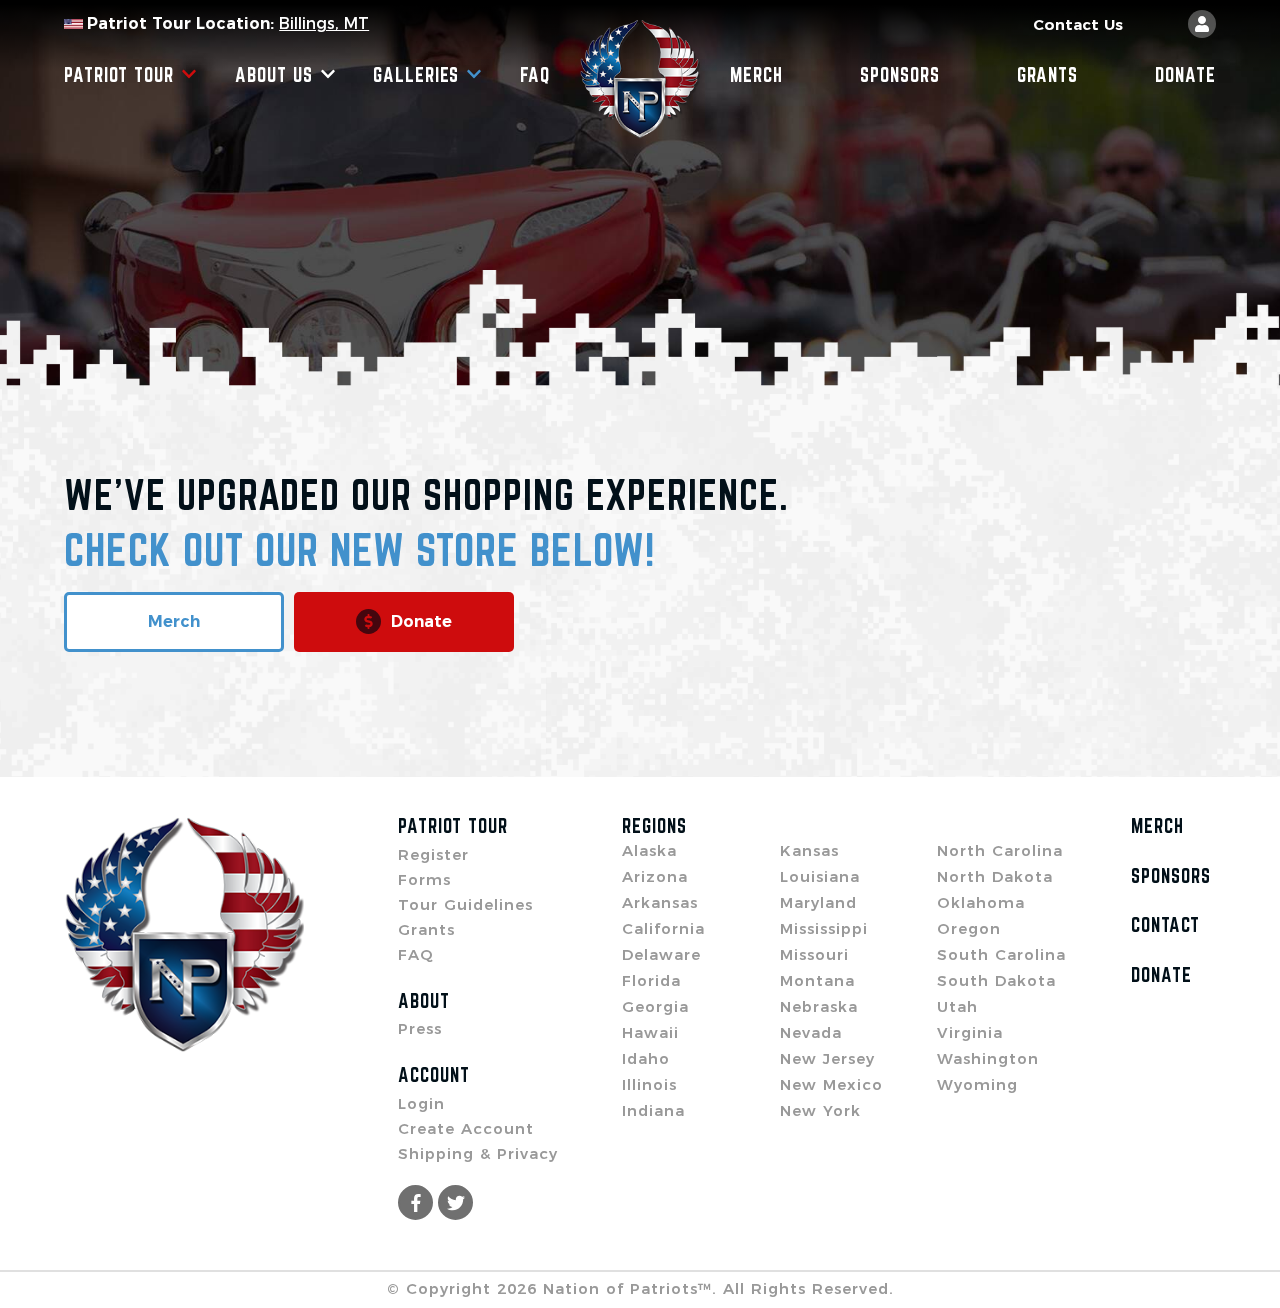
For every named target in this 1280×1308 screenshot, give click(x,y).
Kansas (809, 850)
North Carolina (1000, 850)
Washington (988, 1058)
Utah (957, 1006)
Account (434, 1075)
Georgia (655, 1006)
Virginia (970, 1032)
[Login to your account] (1202, 24)
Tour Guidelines (465, 904)
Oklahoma (981, 902)
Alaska (649, 850)
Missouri (814, 954)
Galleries (416, 75)
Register (433, 854)
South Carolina (1001, 954)
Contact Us (1078, 24)
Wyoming (977, 1084)
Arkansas (660, 902)
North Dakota (995, 876)
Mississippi (824, 928)
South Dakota (996, 980)
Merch (756, 75)
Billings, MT (324, 23)
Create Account (466, 1128)
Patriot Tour (119, 75)
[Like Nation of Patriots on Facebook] (415, 1202)
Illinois (649, 1084)
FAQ (535, 75)
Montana (817, 980)
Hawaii (650, 1032)
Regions (654, 826)
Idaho (646, 1058)
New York (820, 1110)
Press (420, 1028)
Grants (1047, 75)
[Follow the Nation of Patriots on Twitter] (455, 1202)
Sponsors (900, 75)
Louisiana (820, 876)
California (663, 928)
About (424, 1001)
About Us (274, 75)
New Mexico (831, 1084)
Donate (1185, 75)
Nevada (811, 1032)
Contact (1165, 925)
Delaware (661, 954)
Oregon (969, 928)
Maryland (818, 902)
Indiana (653, 1110)
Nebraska (819, 1006)
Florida (651, 980)
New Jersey (827, 1058)
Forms (424, 879)
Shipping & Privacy (478, 1153)
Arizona (655, 876)
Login (421, 1103)
